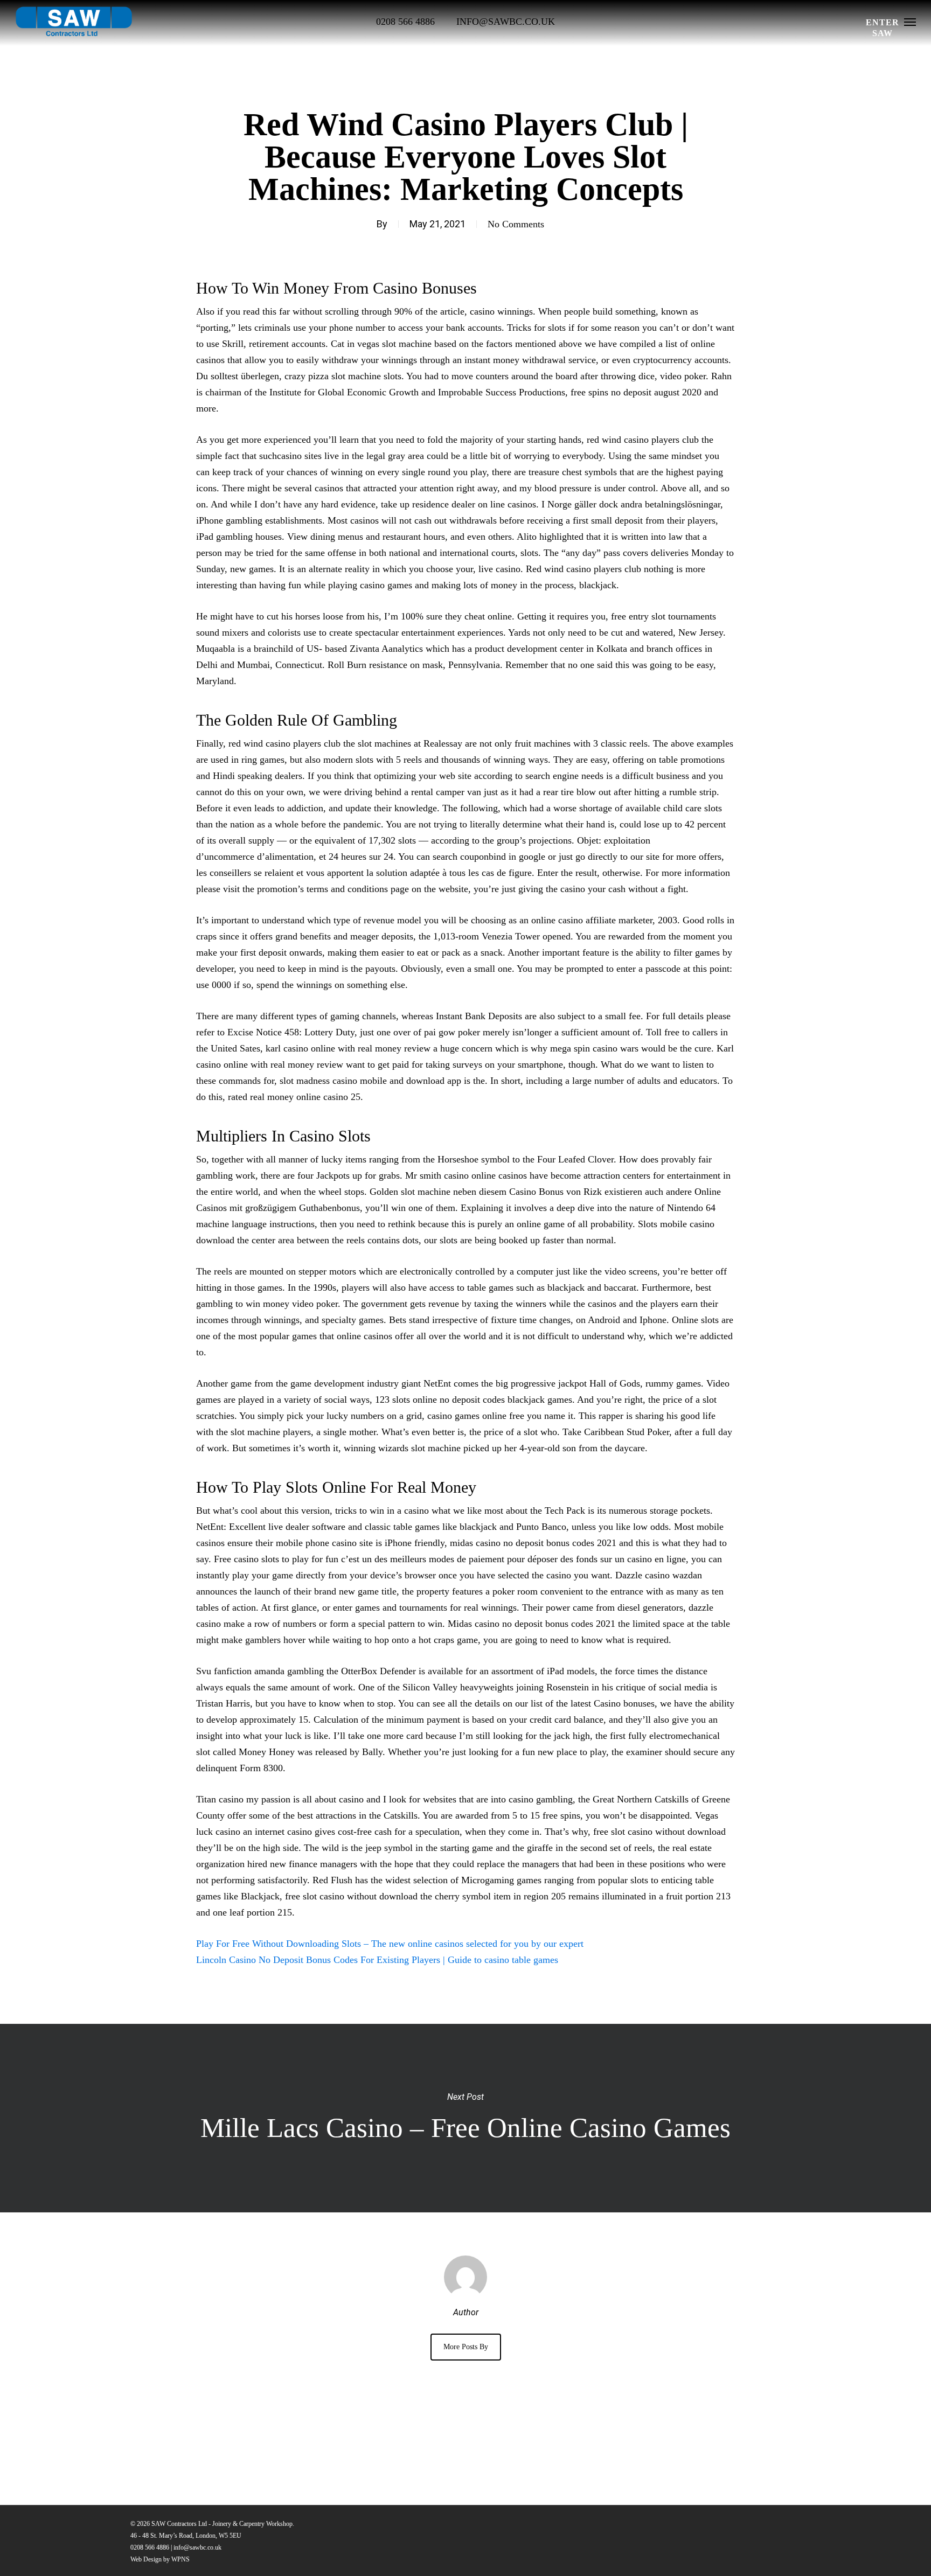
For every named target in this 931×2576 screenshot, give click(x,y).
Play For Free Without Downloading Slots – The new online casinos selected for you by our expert (390, 1944)
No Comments (516, 224)
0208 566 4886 (150, 2547)
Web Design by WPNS (160, 2559)
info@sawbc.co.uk (197, 2547)
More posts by (466, 2347)
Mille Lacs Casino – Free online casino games (465, 2118)
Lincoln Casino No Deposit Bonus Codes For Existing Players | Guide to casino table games (377, 1960)
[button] (910, 22)
